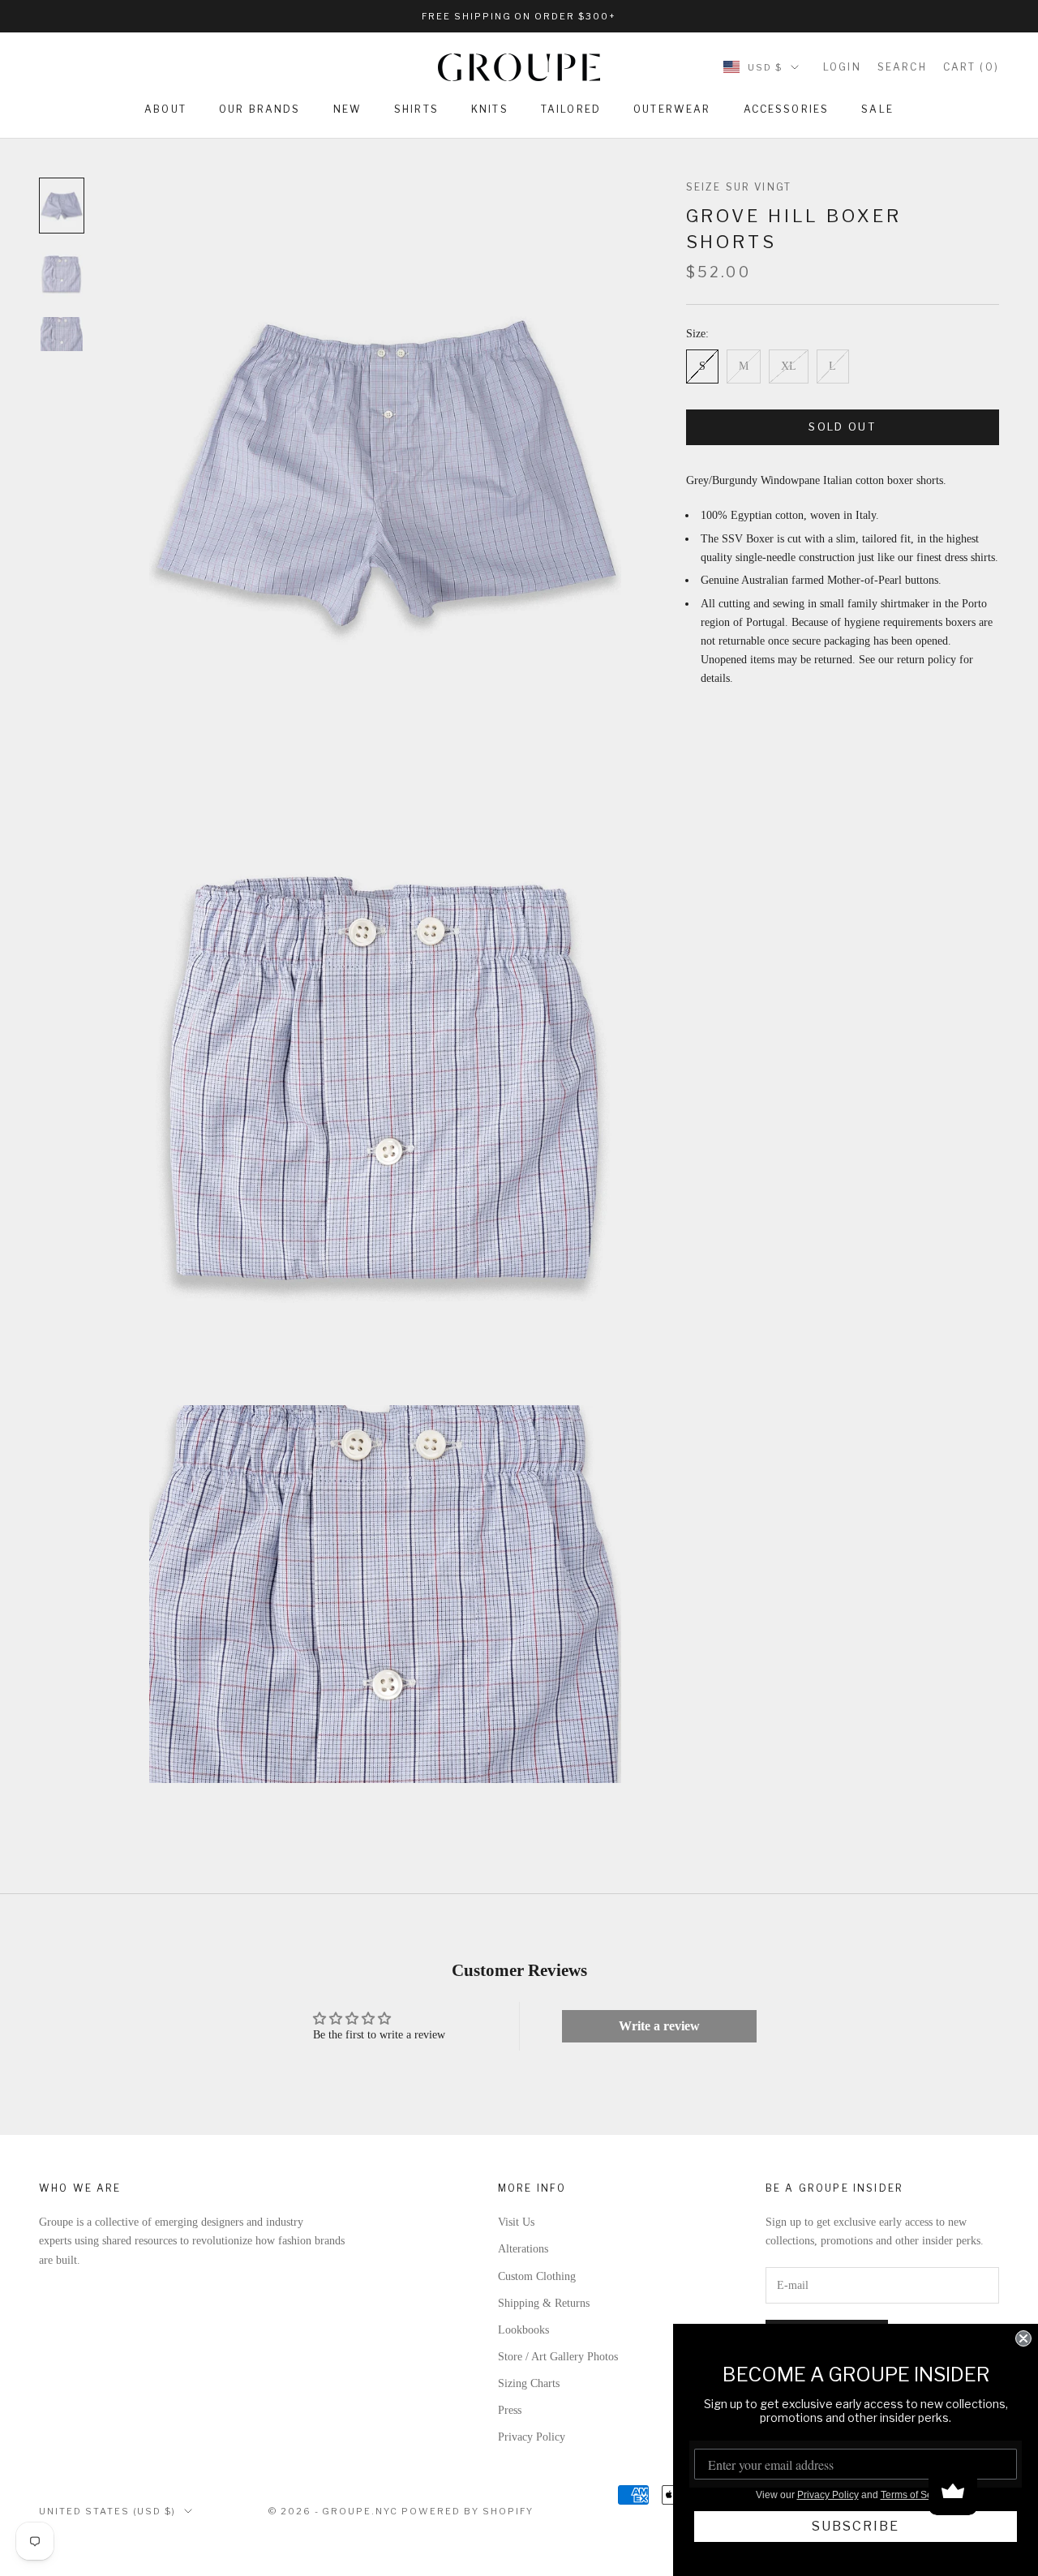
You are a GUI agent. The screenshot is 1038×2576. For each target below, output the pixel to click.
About (165, 109)
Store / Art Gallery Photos (558, 2357)
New (347, 109)
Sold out (842, 427)
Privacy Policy (532, 2437)
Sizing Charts (529, 2383)
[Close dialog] (1023, 2338)
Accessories (787, 109)
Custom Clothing (537, 2276)
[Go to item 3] (62, 334)
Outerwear (672, 109)
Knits (490, 109)
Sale (877, 109)
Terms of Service (917, 2495)
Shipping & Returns (544, 2303)
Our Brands (260, 109)
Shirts (416, 109)
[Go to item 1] (62, 206)
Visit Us (516, 2222)
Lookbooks (523, 2330)
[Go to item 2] (62, 274)
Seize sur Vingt (739, 187)
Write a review (659, 2026)
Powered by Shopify (468, 2511)
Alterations (523, 2249)
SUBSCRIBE (856, 2526)
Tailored (571, 109)
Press (510, 2410)
